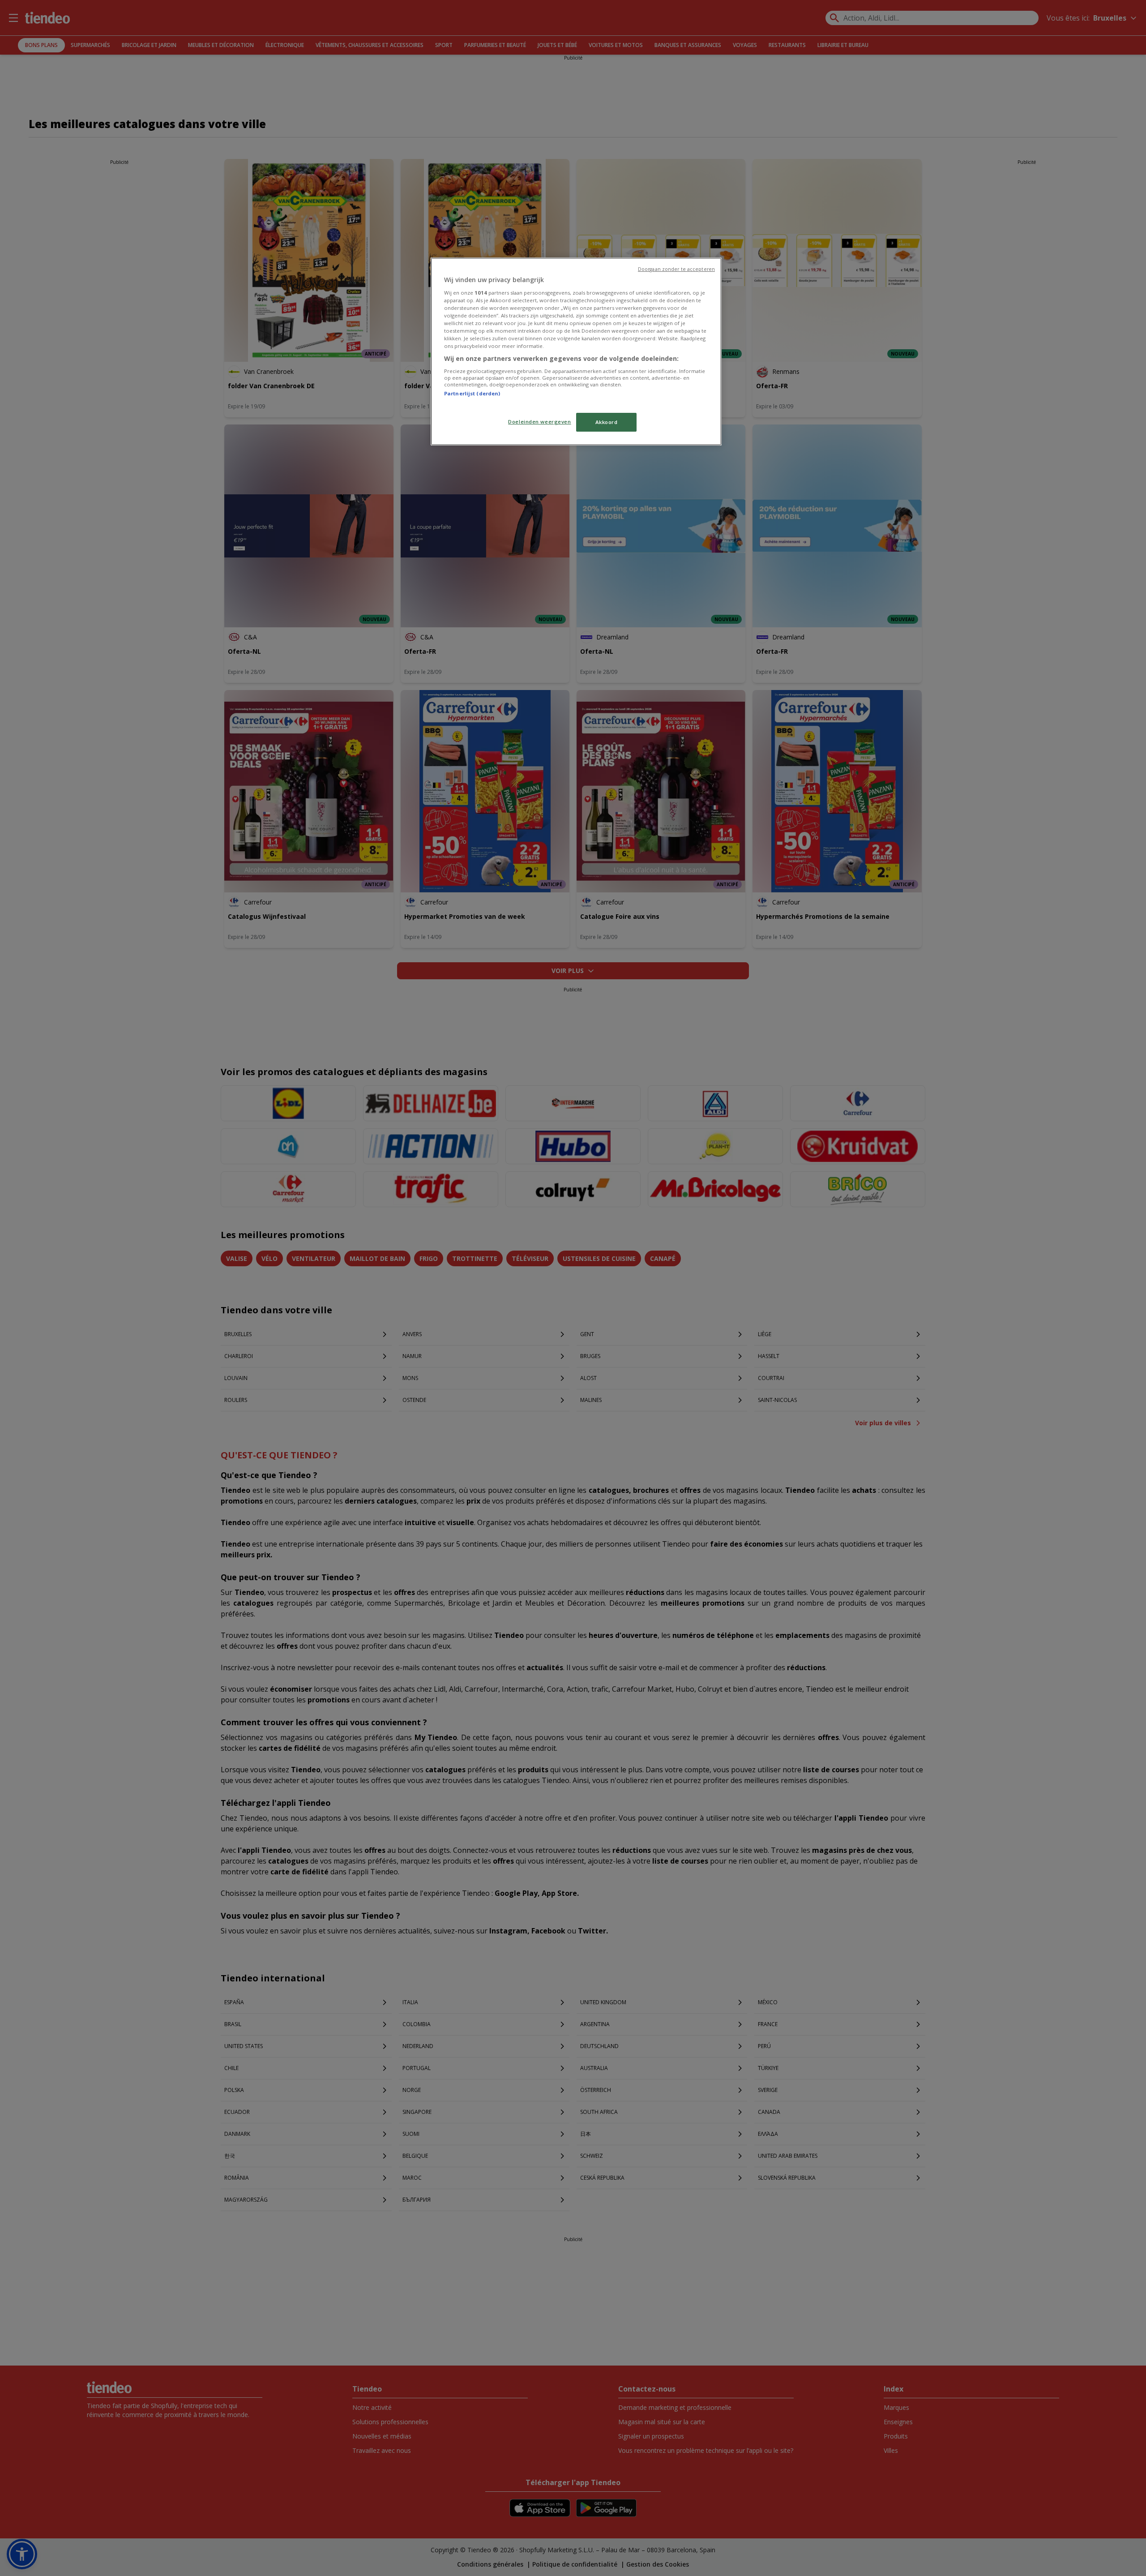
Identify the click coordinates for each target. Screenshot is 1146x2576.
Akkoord (607, 422)
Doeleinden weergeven (539, 422)
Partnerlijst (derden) (472, 393)
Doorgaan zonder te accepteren (676, 269)
